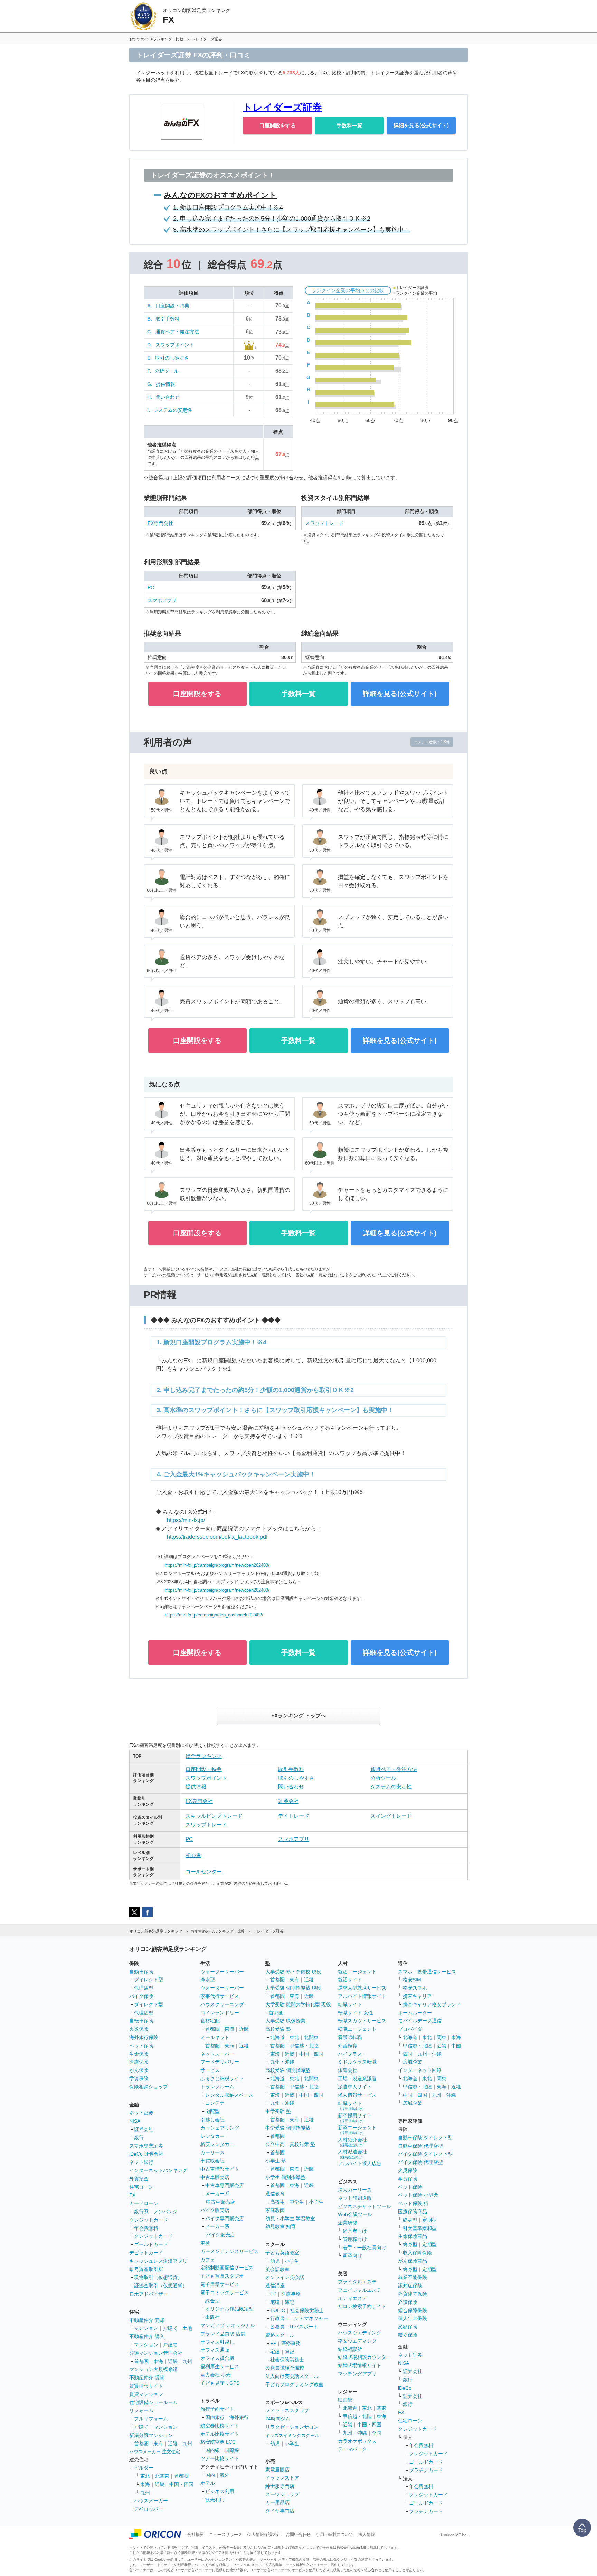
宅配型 (212, 2111)
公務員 (277, 2327)
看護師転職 (350, 2037)
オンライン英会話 (285, 2277)
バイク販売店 (215, 2210)
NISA (135, 2121)
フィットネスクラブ (287, 2410)
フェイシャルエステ (360, 2290)
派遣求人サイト (355, 2087)
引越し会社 (212, 2120)
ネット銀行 (141, 2162)
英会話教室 (277, 2269)
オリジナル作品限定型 (229, 2309)
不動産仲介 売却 (147, 2320)
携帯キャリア (417, 1996)
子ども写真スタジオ (222, 2276)
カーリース (212, 2152)
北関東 (162, 2476)
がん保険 (139, 2070)
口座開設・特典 (172, 306)
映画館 (345, 2400)
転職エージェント (357, 2029)
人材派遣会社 (352, 2154)
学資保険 (139, 2078)
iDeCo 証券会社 (146, 2154)
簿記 (290, 2302)
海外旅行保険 (144, 2037)
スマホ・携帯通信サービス (427, 1972)
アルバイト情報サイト (362, 1996)
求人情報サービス (357, 2095)
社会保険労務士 (307, 2310)
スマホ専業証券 (146, 2146)
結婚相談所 (350, 2349)
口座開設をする (278, 125)
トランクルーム (217, 2087)
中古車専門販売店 (225, 2185)
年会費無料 (146, 2228)
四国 (408, 2054)
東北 (145, 2476)
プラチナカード (426, 2470)
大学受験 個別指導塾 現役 (293, 1988)
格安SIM (412, 1980)
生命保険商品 (413, 2236)
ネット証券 (141, 2113)
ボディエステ (352, 2298)
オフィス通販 (215, 2350)
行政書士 (280, 2318)
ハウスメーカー (151, 2501)
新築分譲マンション (151, 2435)
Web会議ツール (355, 2214)
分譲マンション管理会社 (156, 2353)
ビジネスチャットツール (364, 2206)
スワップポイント (175, 345)
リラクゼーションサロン (292, 2427)
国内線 (212, 2450)
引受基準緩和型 (420, 2228)
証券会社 (288, 1801)
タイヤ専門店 (280, 2511)
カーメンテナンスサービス (229, 2251)
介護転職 (348, 2046)
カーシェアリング (220, 2128)
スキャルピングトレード (214, 1816)
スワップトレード (324, 523)
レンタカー (212, 2136)
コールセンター (204, 1871)
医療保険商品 (413, 2212)
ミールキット (215, 2037)
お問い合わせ (298, 2535)
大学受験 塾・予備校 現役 (293, 1972)
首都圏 (141, 2361)
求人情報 (367, 2535)
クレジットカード (149, 2220)
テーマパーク (352, 2449)
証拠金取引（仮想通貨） (161, 2286)
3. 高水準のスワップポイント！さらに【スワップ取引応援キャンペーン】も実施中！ (292, 230)
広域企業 (413, 2062)
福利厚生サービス (220, 2366)
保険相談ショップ (149, 2087)
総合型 (212, 2301)
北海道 (277, 2037)
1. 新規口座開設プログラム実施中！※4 (228, 207)
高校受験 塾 (278, 2029)
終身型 (410, 2220)
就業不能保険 (413, 2277)
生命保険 (139, 2054)
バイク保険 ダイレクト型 (425, 2154)
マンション (146, 2328)
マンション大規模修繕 (153, 2369)
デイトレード (294, 1816)
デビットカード (146, 2253)
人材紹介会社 (352, 2142)
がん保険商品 (413, 2261)
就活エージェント (357, 1972)
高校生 (277, 2202)
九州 (187, 2361)
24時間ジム (278, 2419)
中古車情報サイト (220, 2169)
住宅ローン (141, 2187)
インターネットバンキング (158, 2170)
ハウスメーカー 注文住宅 (155, 2452)
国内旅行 (215, 2417)
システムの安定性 (173, 410)
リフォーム (141, 2410)
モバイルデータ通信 (420, 2021)
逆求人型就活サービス (362, 1988)
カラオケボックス (357, 2441)
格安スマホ (415, 1988)
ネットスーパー (217, 2054)
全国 (377, 2433)
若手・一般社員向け (364, 2248)
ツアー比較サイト (220, 2458)
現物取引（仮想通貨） (158, 2277)
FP (273, 2294)
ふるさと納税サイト (222, 2078)
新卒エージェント (357, 2130)
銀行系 (141, 2212)
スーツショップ (282, 2494)
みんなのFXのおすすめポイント (220, 195)
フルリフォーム (151, 2419)
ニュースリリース (226, 2535)
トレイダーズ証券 (282, 107)
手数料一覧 (349, 125)
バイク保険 (141, 1996)
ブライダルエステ (357, 2282)
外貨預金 (139, 2179)
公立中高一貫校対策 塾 (290, 2144)
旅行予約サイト (217, 2409)
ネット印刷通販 (355, 2198)
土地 (187, 2328)
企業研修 (348, 2223)
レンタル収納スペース (229, 2095)
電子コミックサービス (225, 2292)
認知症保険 (410, 2286)
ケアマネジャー (311, 2318)
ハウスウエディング (360, 2333)
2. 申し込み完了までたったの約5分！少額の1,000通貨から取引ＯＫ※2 (272, 219)
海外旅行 (239, 2417)
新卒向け (352, 2255)
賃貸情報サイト (146, 2386)
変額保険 (408, 2327)
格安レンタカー (217, 2144)
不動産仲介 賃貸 (147, 2378)
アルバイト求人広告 (360, 2163)
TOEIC (278, 2310)
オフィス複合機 (217, 2358)
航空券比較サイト (220, 2426)
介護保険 (408, 2302)
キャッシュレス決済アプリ (158, 2261)
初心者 (193, 1855)
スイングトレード (391, 1816)
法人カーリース (355, 2190)
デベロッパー (149, 2509)
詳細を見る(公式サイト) (421, 125)
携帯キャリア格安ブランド (432, 2004)
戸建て (170, 2328)
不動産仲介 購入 (147, 2336)
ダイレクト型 (149, 1980)
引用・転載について (334, 2535)
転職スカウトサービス (362, 2021)
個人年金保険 (413, 2318)
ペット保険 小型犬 (418, 2195)
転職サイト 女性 (356, 2013)
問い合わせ (168, 397)
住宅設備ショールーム (153, 2402)
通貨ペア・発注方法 (177, 332)
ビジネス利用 (220, 2491)
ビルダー (144, 2468)
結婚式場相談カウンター (364, 2357)
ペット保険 (141, 2046)
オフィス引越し (217, 2342)
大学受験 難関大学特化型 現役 (298, 2004)
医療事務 (291, 2294)
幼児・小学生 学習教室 (290, 2218)
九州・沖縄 (282, 2062)
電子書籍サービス (220, 2284)
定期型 (429, 2220)
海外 (225, 2475)
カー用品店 (277, 2502)
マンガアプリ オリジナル (228, 2325)
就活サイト (350, 1980)
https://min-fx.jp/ (186, 1520)
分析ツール (167, 371)
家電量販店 (277, 2470)
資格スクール (280, 2335)
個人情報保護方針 (264, 2535)
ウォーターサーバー (222, 1972)
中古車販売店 (215, 2177)
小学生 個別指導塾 (285, 2177)
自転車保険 (141, 2021)
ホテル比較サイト (220, 2434)
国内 (210, 2475)
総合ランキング (204, 1756)
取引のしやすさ (172, 358)
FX (132, 2195)
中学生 (297, 2202)
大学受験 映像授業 (285, 2021)
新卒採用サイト (355, 2118)
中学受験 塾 (278, 2111)
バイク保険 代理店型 (420, 2162)
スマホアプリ (162, 600)
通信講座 (275, 2286)
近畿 (173, 2361)
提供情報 (165, 384)
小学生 (316, 2202)
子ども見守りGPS (220, 2383)
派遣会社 (348, 2070)
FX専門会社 (160, 523)
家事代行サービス (220, 1996)
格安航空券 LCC (218, 2442)
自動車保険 (141, 1972)
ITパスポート (304, 2327)
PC (151, 587)
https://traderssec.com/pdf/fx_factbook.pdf (217, 1537)
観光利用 (215, 2500)
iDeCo (405, 2388)
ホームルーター (415, 2013)
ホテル (208, 2483)
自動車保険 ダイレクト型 (425, 2138)
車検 (205, 2243)
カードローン (144, 2203)
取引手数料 (168, 319)
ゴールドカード (151, 2244)
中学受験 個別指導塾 (288, 2128)
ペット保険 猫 (413, 2203)
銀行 (139, 2138)
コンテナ (215, 2103)
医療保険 (139, 2062)
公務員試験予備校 (285, 2368)
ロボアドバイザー (149, 2294)
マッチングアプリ (357, 2374)
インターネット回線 (420, 2070)
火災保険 (139, 2029)
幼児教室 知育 (281, 2226)
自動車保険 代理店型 (420, 2146)
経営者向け (355, 2231)
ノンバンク (165, 2212)
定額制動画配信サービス (227, 2268)
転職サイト (350, 2004)
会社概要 (196, 2535)
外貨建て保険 (413, 2294)
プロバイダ (410, 2029)
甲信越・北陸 (304, 2046)
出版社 (212, 2317)
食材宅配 (210, 2021)
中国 (456, 2046)
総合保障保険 (413, 2310)
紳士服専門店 (280, 2486)
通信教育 (275, 2194)
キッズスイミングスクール (292, 2435)
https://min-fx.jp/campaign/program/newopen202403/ (217, 1565)
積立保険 (408, 2335)
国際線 (232, 2450)
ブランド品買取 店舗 (223, 2334)
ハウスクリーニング (222, 2004)
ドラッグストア (282, 2478)
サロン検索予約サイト (362, 2306)
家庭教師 (275, 2210)
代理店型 (144, 1988)
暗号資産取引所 (146, 2269)
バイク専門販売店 (225, 2218)
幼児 (275, 2261)
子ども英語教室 (282, 2253)
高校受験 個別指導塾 (288, 2070)
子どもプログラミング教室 (294, 2384)
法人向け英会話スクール (292, 2376)
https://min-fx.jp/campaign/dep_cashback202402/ (214, 1615)
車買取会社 (212, 2161)
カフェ (208, 2260)
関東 (381, 2408)
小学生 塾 (276, 2161)
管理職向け (355, 2239)
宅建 (275, 2302)
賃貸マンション (146, 2394)
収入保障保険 (417, 2253)
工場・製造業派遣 (357, 2078)
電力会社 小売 (216, 2375)
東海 (158, 2361)
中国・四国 (181, 2484)
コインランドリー (220, 2013)
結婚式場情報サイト (360, 2365)
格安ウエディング (357, 2341)
